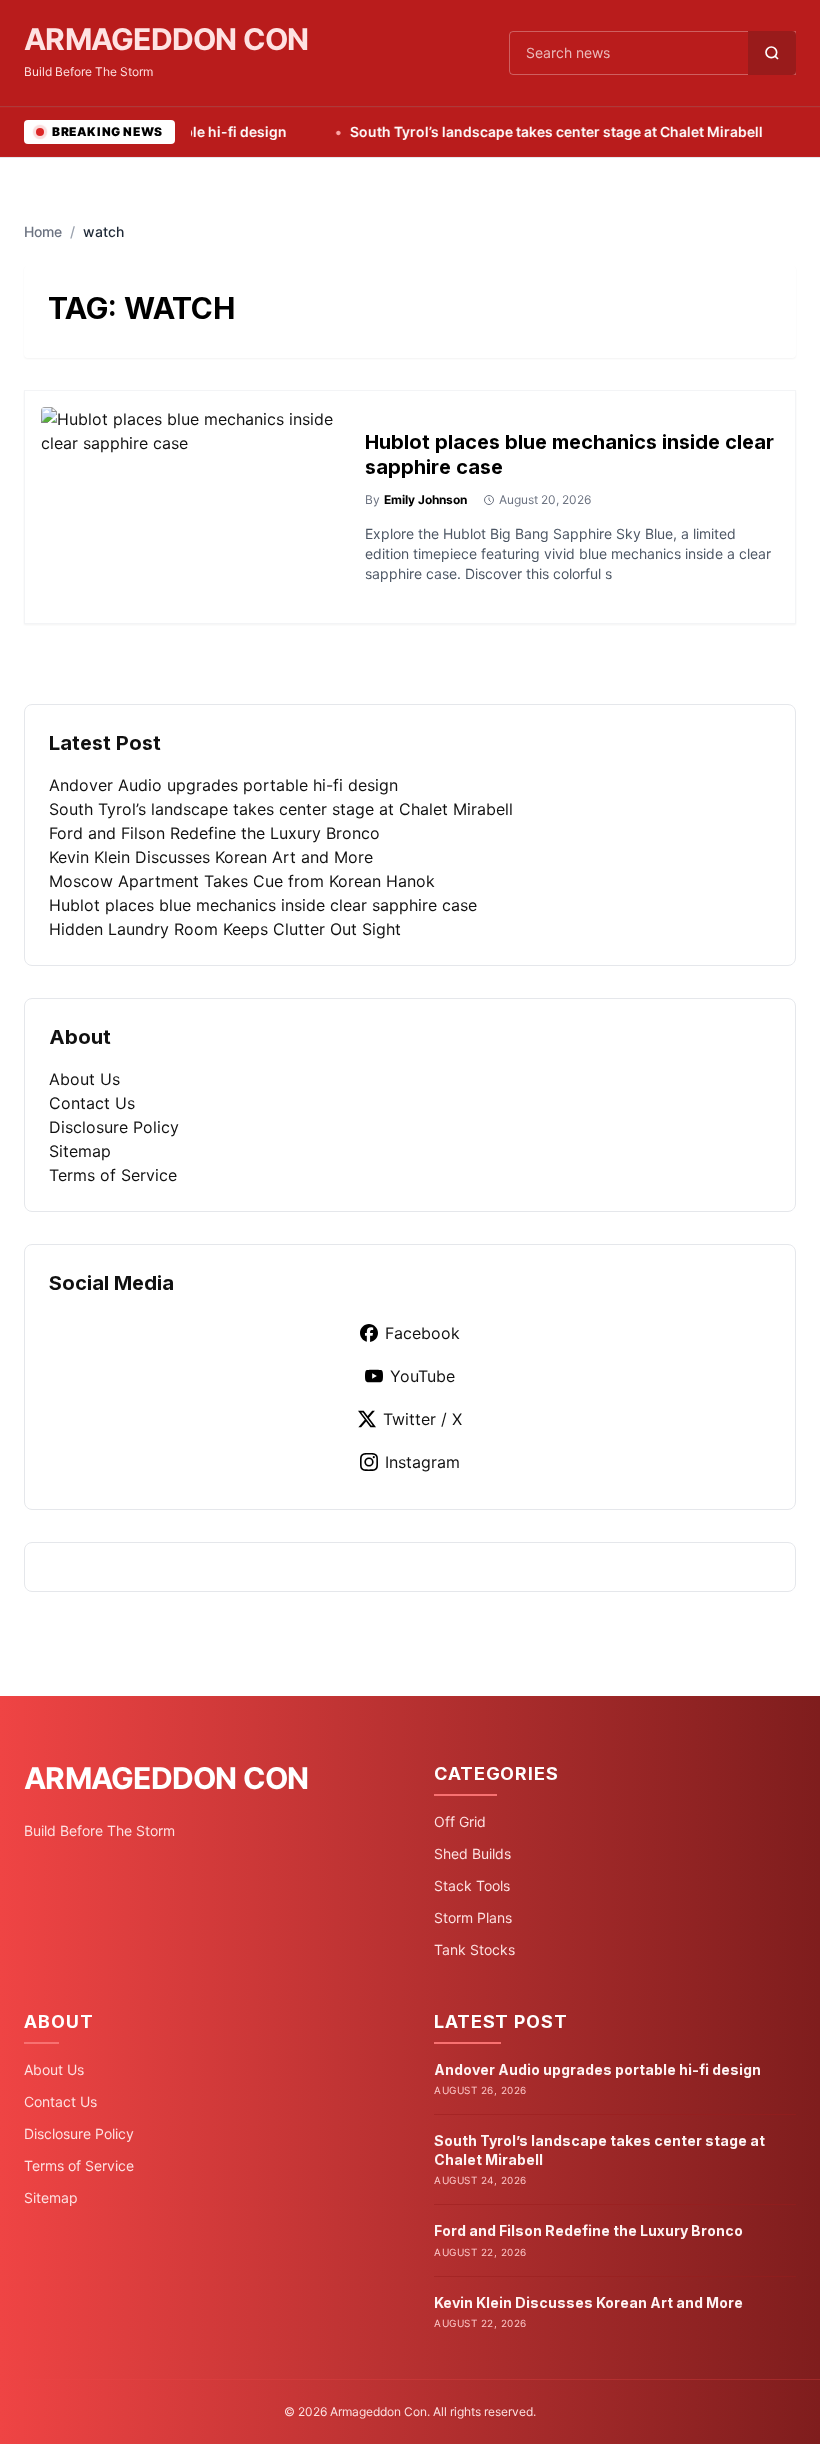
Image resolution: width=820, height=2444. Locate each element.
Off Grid (460, 1821)
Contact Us (92, 1103)
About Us (84, 1079)
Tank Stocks (474, 1949)
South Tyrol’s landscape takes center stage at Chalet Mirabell (525, 131)
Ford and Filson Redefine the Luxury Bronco (214, 833)
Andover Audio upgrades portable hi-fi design (223, 785)
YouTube (422, 1376)
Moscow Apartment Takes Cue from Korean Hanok (242, 881)
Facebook (422, 1333)
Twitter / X (422, 1419)
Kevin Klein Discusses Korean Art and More (211, 857)
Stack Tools (472, 1885)
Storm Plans (473, 1917)
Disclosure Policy (114, 1127)
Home (43, 231)
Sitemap (80, 1151)
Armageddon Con (166, 39)
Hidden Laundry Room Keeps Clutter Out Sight (225, 929)
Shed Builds (472, 1853)
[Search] (772, 53)
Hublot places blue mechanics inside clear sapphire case (263, 905)
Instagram (422, 1462)
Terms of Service (113, 1175)
